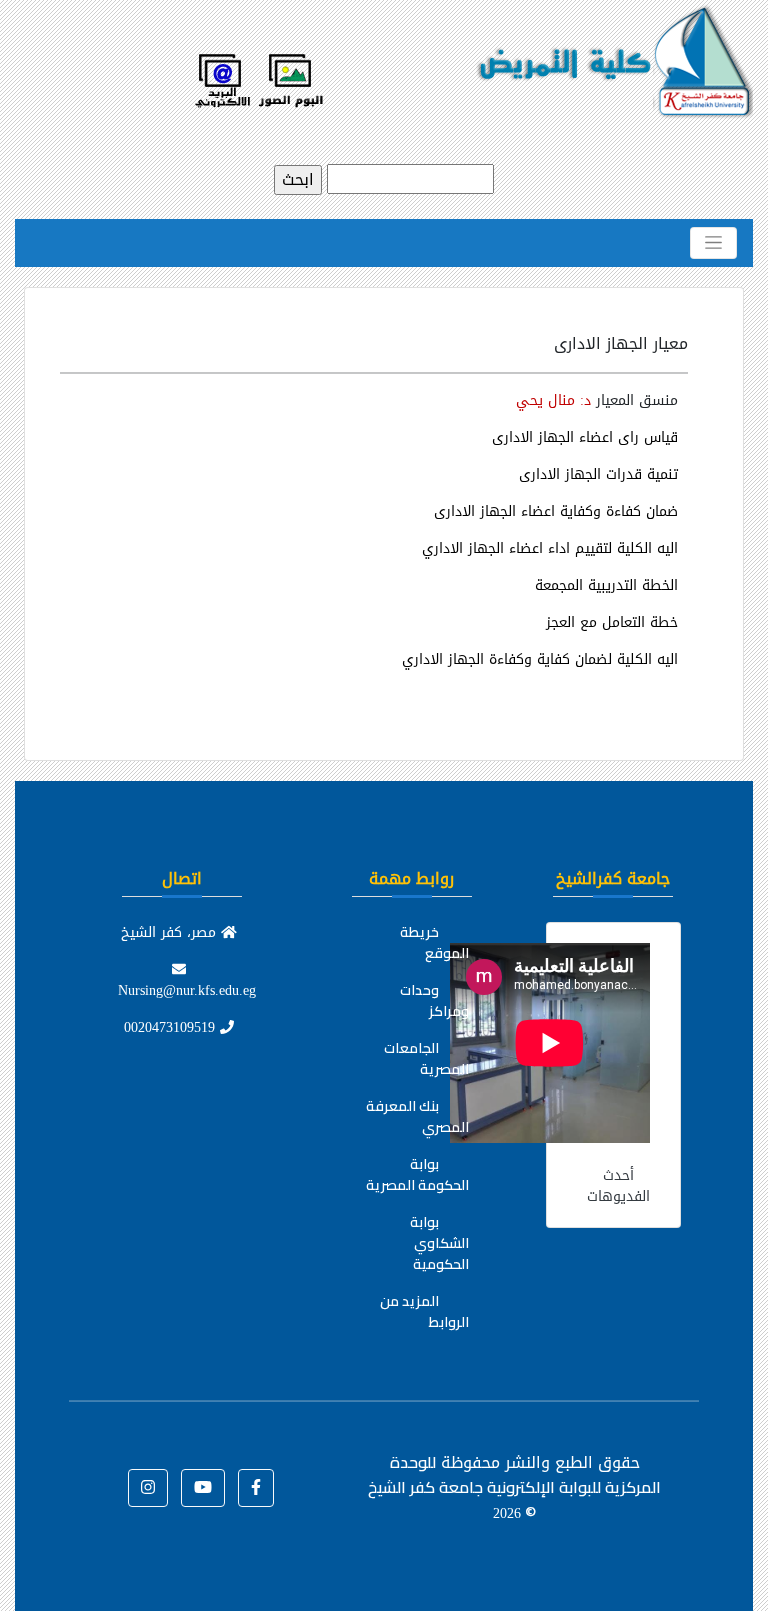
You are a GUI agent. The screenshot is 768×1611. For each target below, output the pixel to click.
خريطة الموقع (434, 942)
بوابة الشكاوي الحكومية (439, 1243)
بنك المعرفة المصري (417, 1116)
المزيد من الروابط (424, 1311)
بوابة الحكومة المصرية (417, 1174)
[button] (256, 1488)
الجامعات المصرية (426, 1058)
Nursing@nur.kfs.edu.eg (187, 990)
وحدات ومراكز (434, 1000)
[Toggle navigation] (713, 243)
